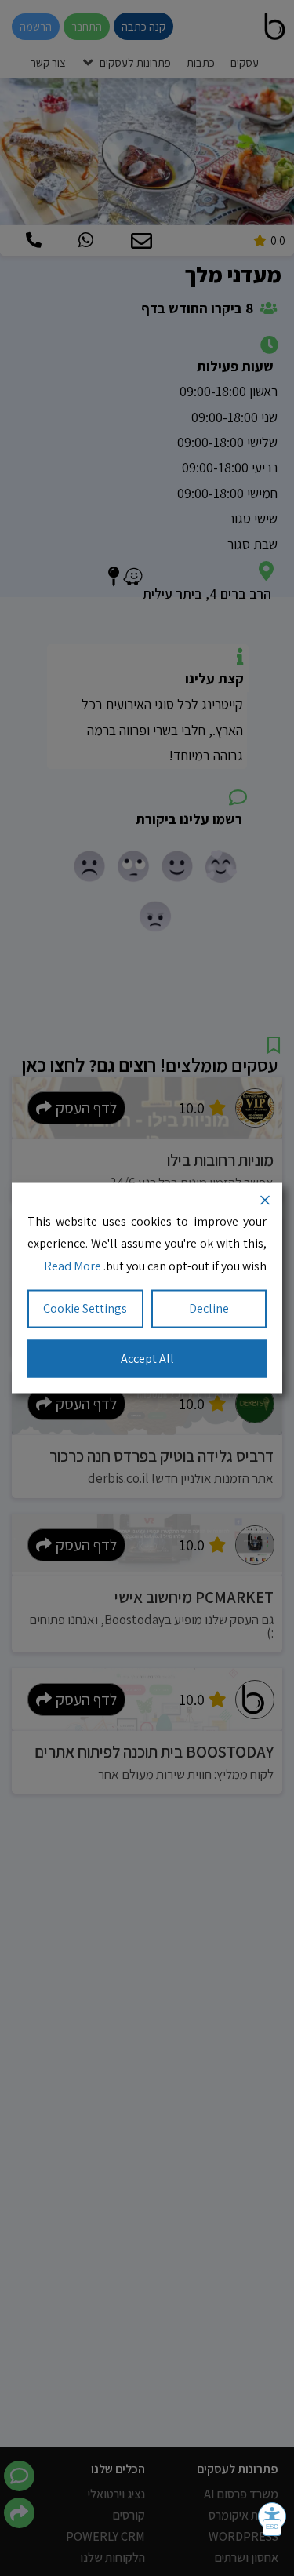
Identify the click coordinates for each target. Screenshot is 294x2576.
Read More (73, 1266)
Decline (209, 1308)
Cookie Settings (85, 1308)
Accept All (147, 1358)
